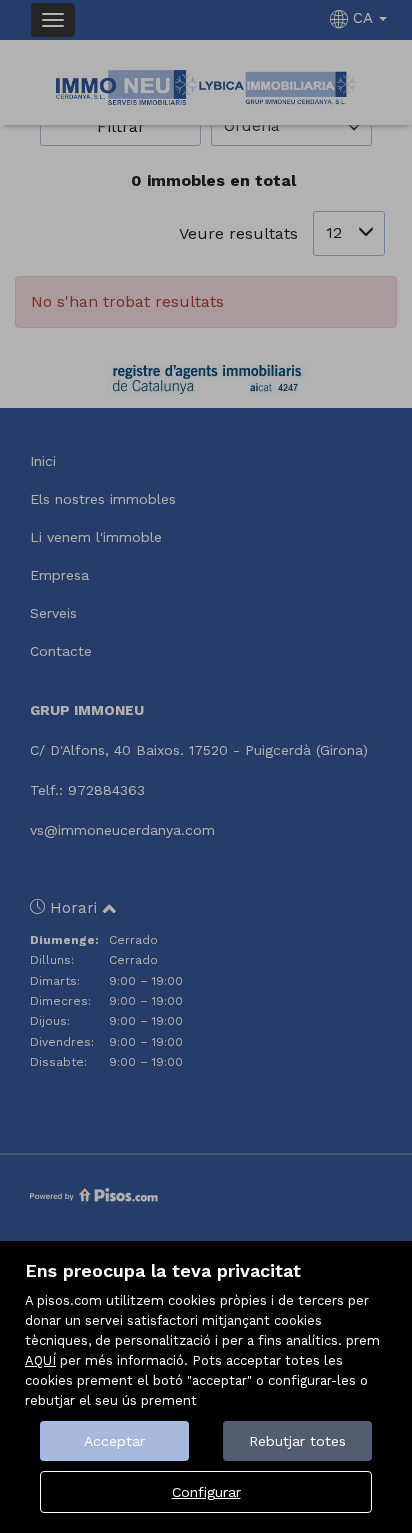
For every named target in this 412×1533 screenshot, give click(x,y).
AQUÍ (40, 1360)
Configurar (206, 1492)
